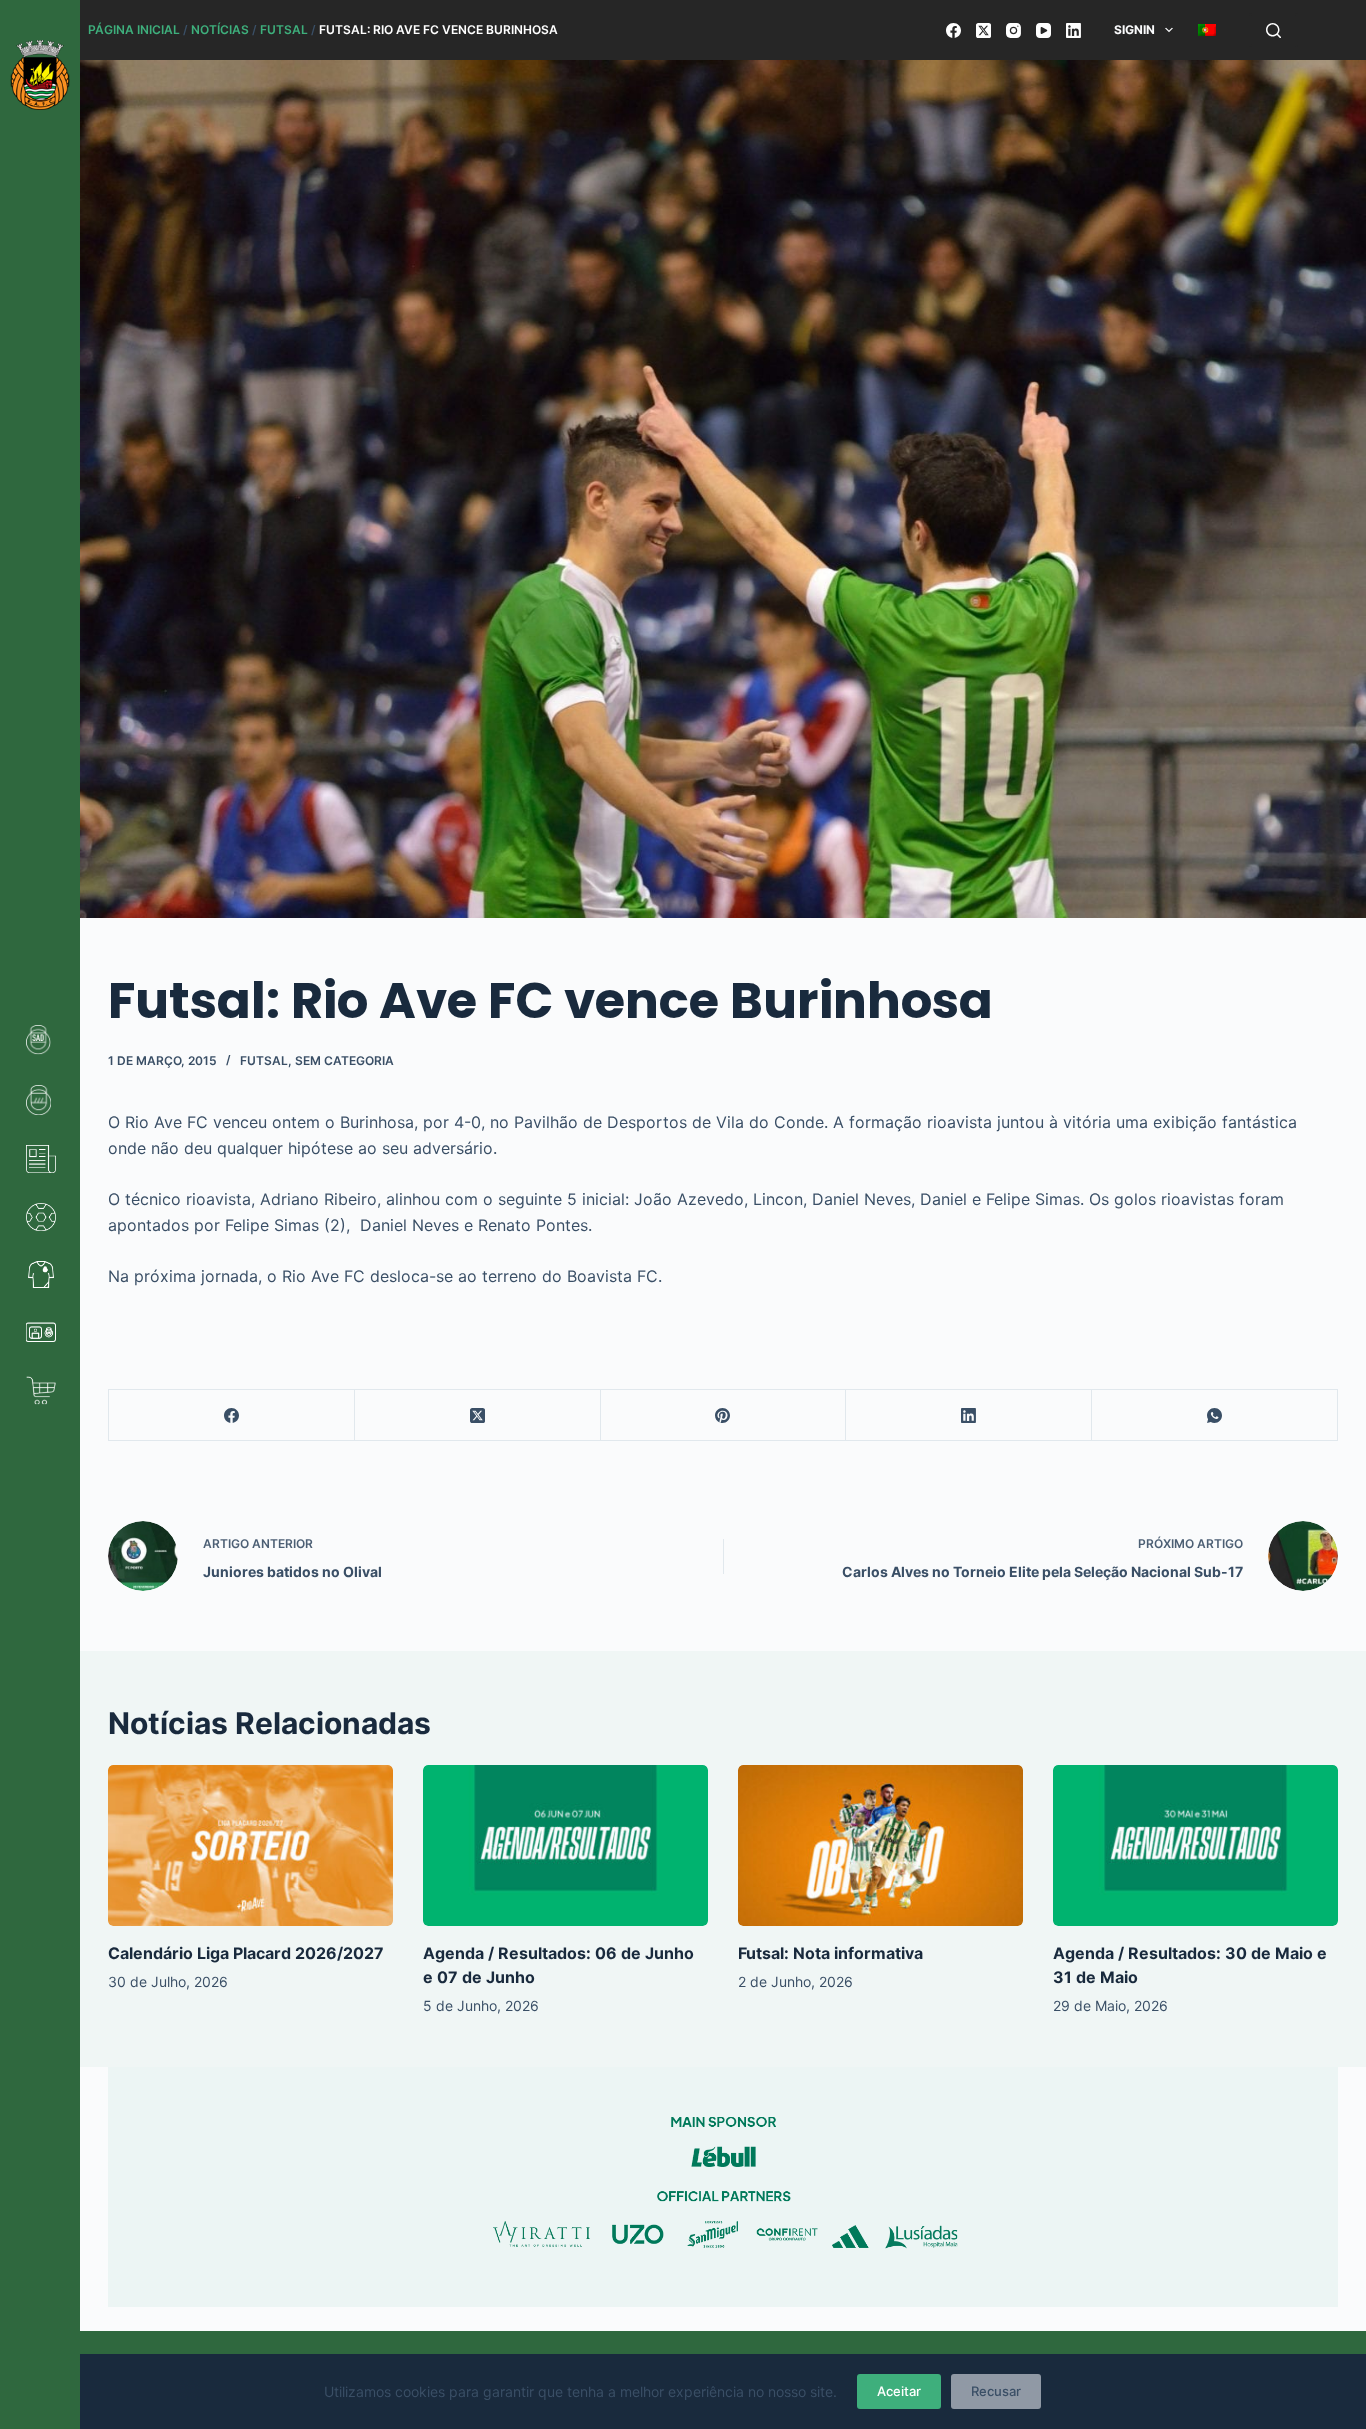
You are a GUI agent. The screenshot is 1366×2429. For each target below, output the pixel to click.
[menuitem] (1207, 30)
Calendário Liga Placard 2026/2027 (246, 1953)
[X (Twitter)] (983, 30)
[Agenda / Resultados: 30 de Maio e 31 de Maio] (1195, 1845)
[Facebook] (953, 30)
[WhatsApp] (1215, 1415)
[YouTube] (1043, 30)
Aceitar (899, 2391)
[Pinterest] (724, 1415)
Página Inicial (134, 29)
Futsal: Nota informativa (830, 1953)
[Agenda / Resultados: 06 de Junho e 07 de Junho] (565, 1845)
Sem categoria (344, 1060)
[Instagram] (1013, 30)
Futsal (284, 29)
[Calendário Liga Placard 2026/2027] (250, 1845)
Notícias (220, 29)
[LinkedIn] (1073, 30)
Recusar (996, 2391)
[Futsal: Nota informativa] (880, 1845)
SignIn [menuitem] (1134, 29)
